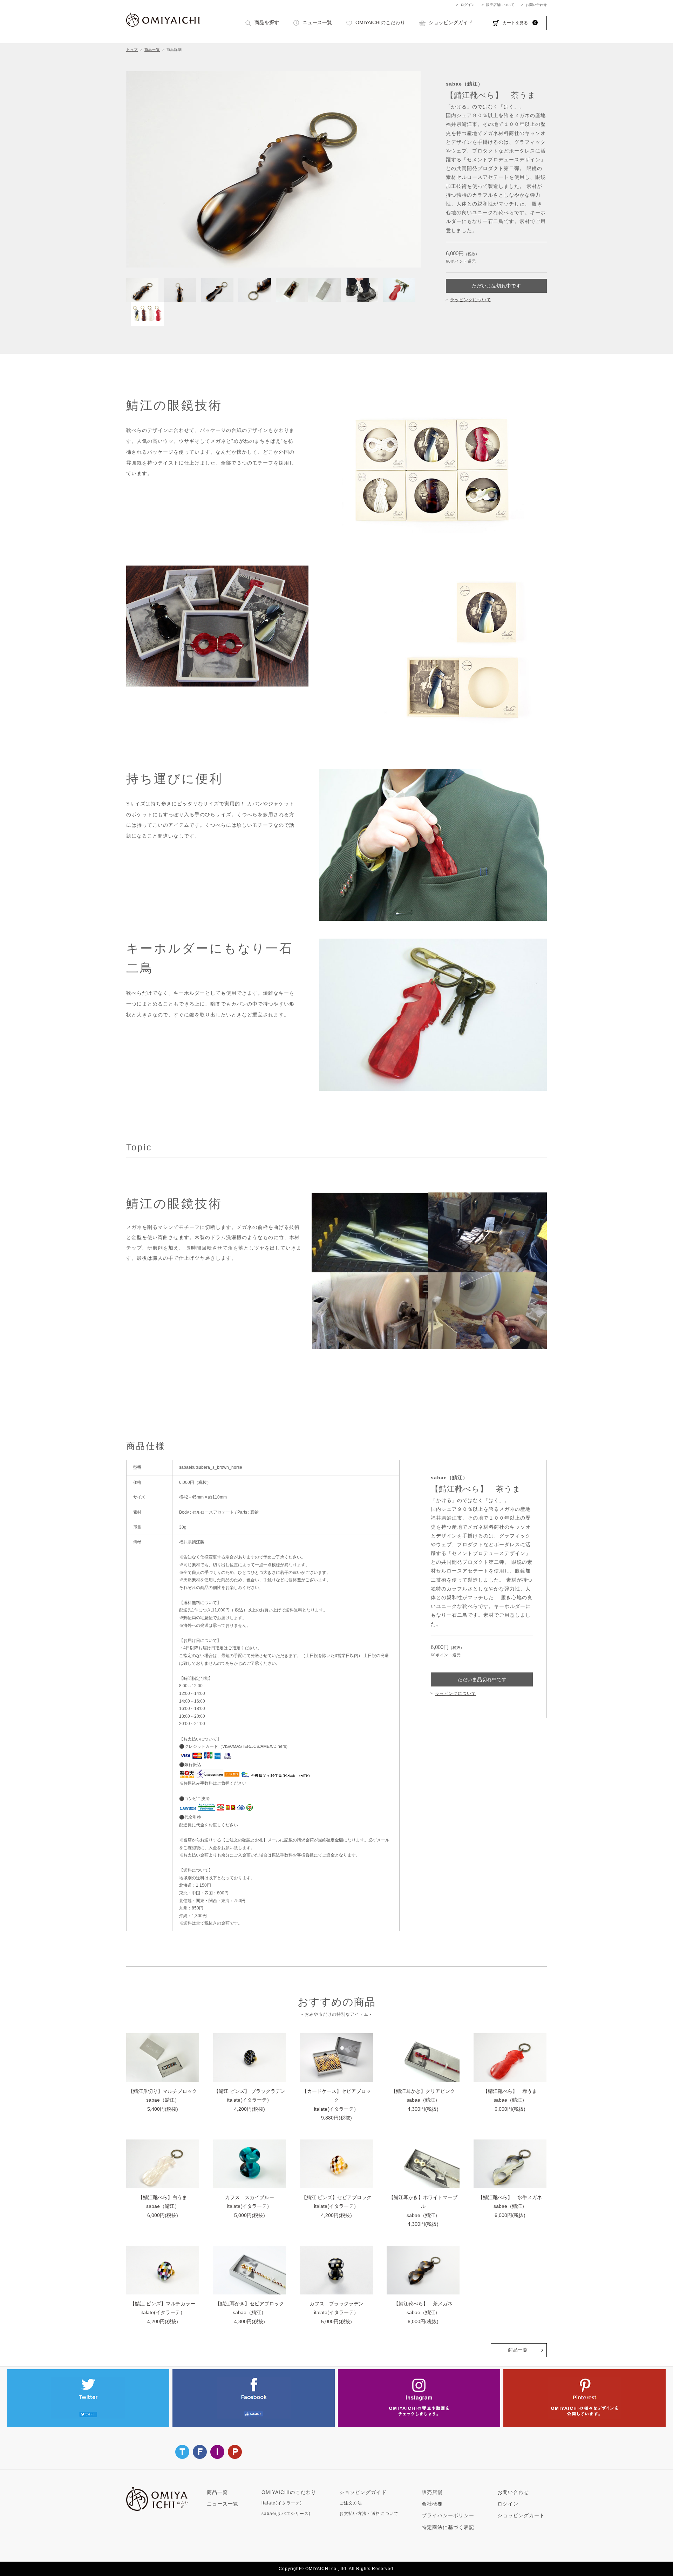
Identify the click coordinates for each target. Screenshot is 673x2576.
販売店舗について (500, 5)
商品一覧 (152, 50)
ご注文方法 (351, 2503)
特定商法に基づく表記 (448, 2527)
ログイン (468, 5)
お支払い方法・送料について (369, 2513)
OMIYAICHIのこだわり (380, 22)
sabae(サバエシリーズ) (286, 2513)
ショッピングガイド (451, 22)
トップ (132, 50)
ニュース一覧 (317, 22)
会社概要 (432, 2503)
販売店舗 (432, 2492)
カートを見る (519, 23)
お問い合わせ (536, 5)
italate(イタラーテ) (282, 2503)
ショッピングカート (521, 2515)
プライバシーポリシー (448, 2515)
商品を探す (267, 22)
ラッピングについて (471, 299)
